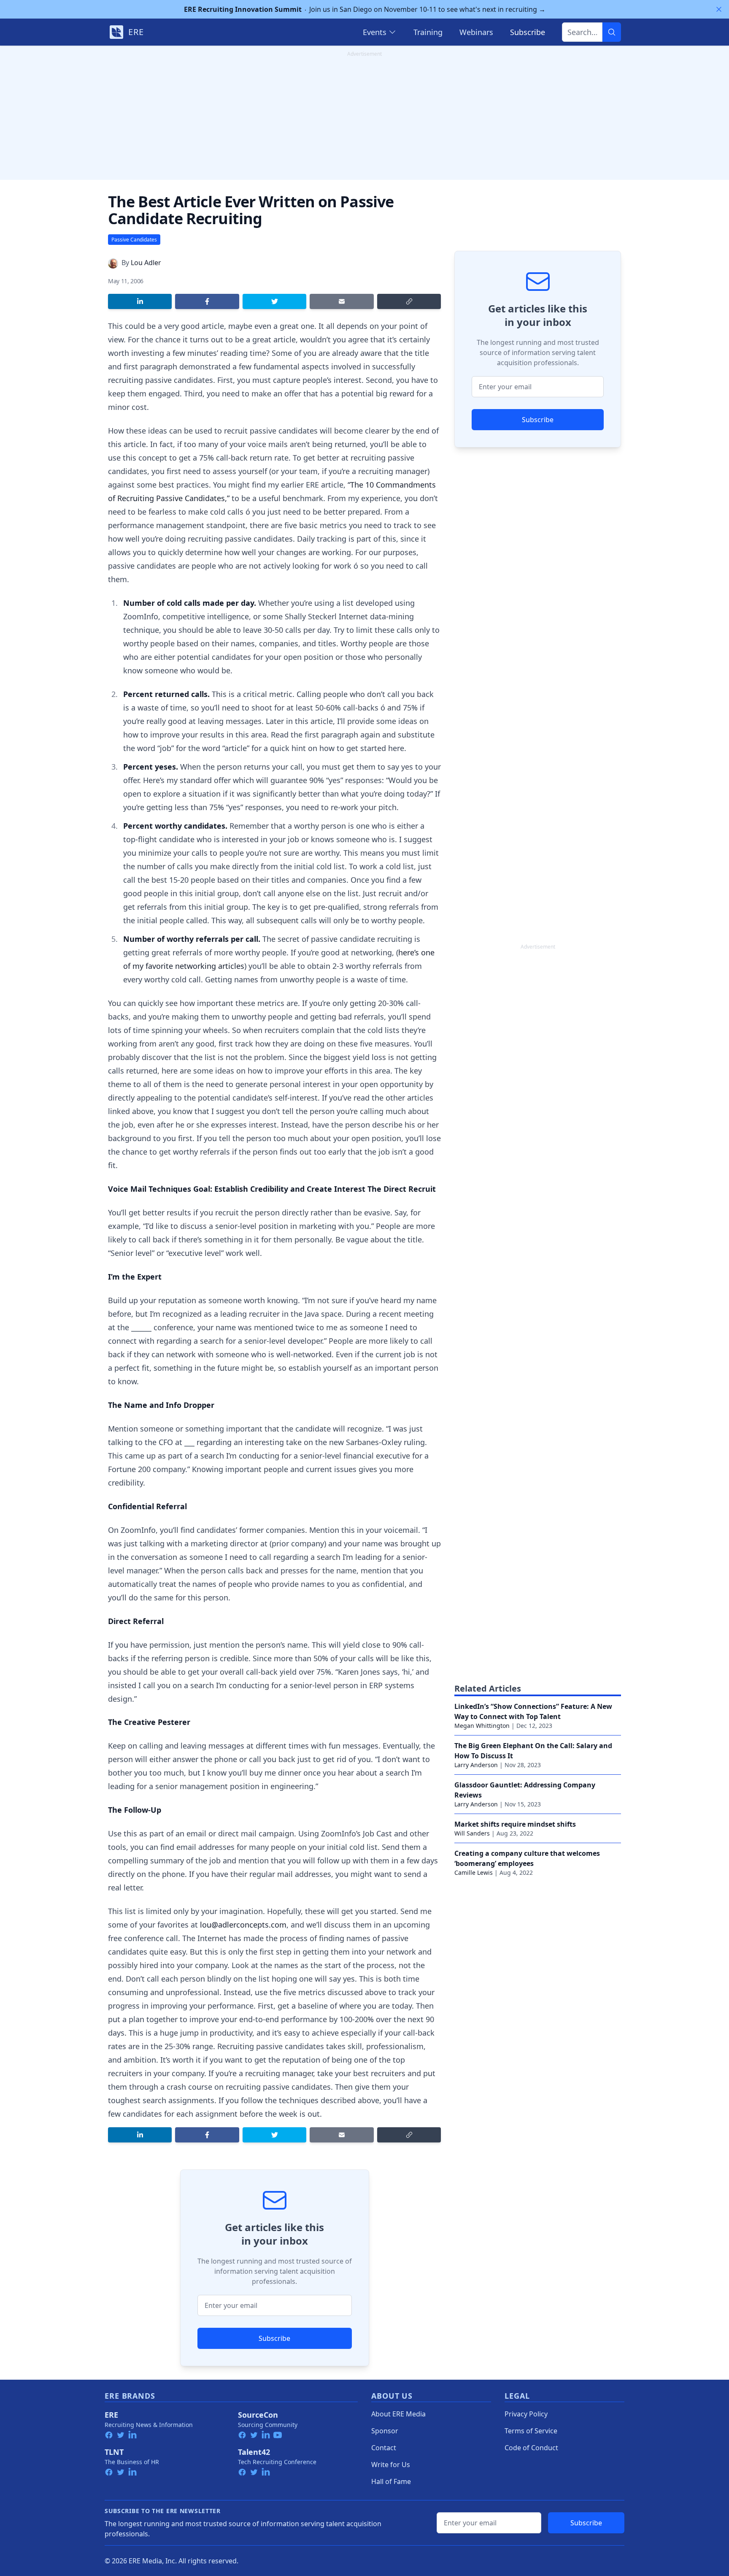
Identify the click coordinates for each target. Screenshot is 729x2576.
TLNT (114, 2452)
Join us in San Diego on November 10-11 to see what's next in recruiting (365, 9)
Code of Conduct (531, 2448)
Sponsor (385, 2431)
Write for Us (391, 2465)
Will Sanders (472, 1833)
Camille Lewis (474, 1872)
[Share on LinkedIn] (140, 301)
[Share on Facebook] (207, 301)
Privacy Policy (526, 2414)
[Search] (612, 32)
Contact (384, 2448)
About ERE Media (398, 2414)
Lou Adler (146, 263)
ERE (111, 2415)
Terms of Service (531, 2431)
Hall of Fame (391, 2481)
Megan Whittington (482, 1726)
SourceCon (258, 2415)
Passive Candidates (134, 240)
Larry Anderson (476, 1765)
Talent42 (254, 2452)
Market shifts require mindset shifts (515, 1824)
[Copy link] (409, 301)
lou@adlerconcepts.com (243, 1925)
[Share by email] (342, 301)
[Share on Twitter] (274, 301)
